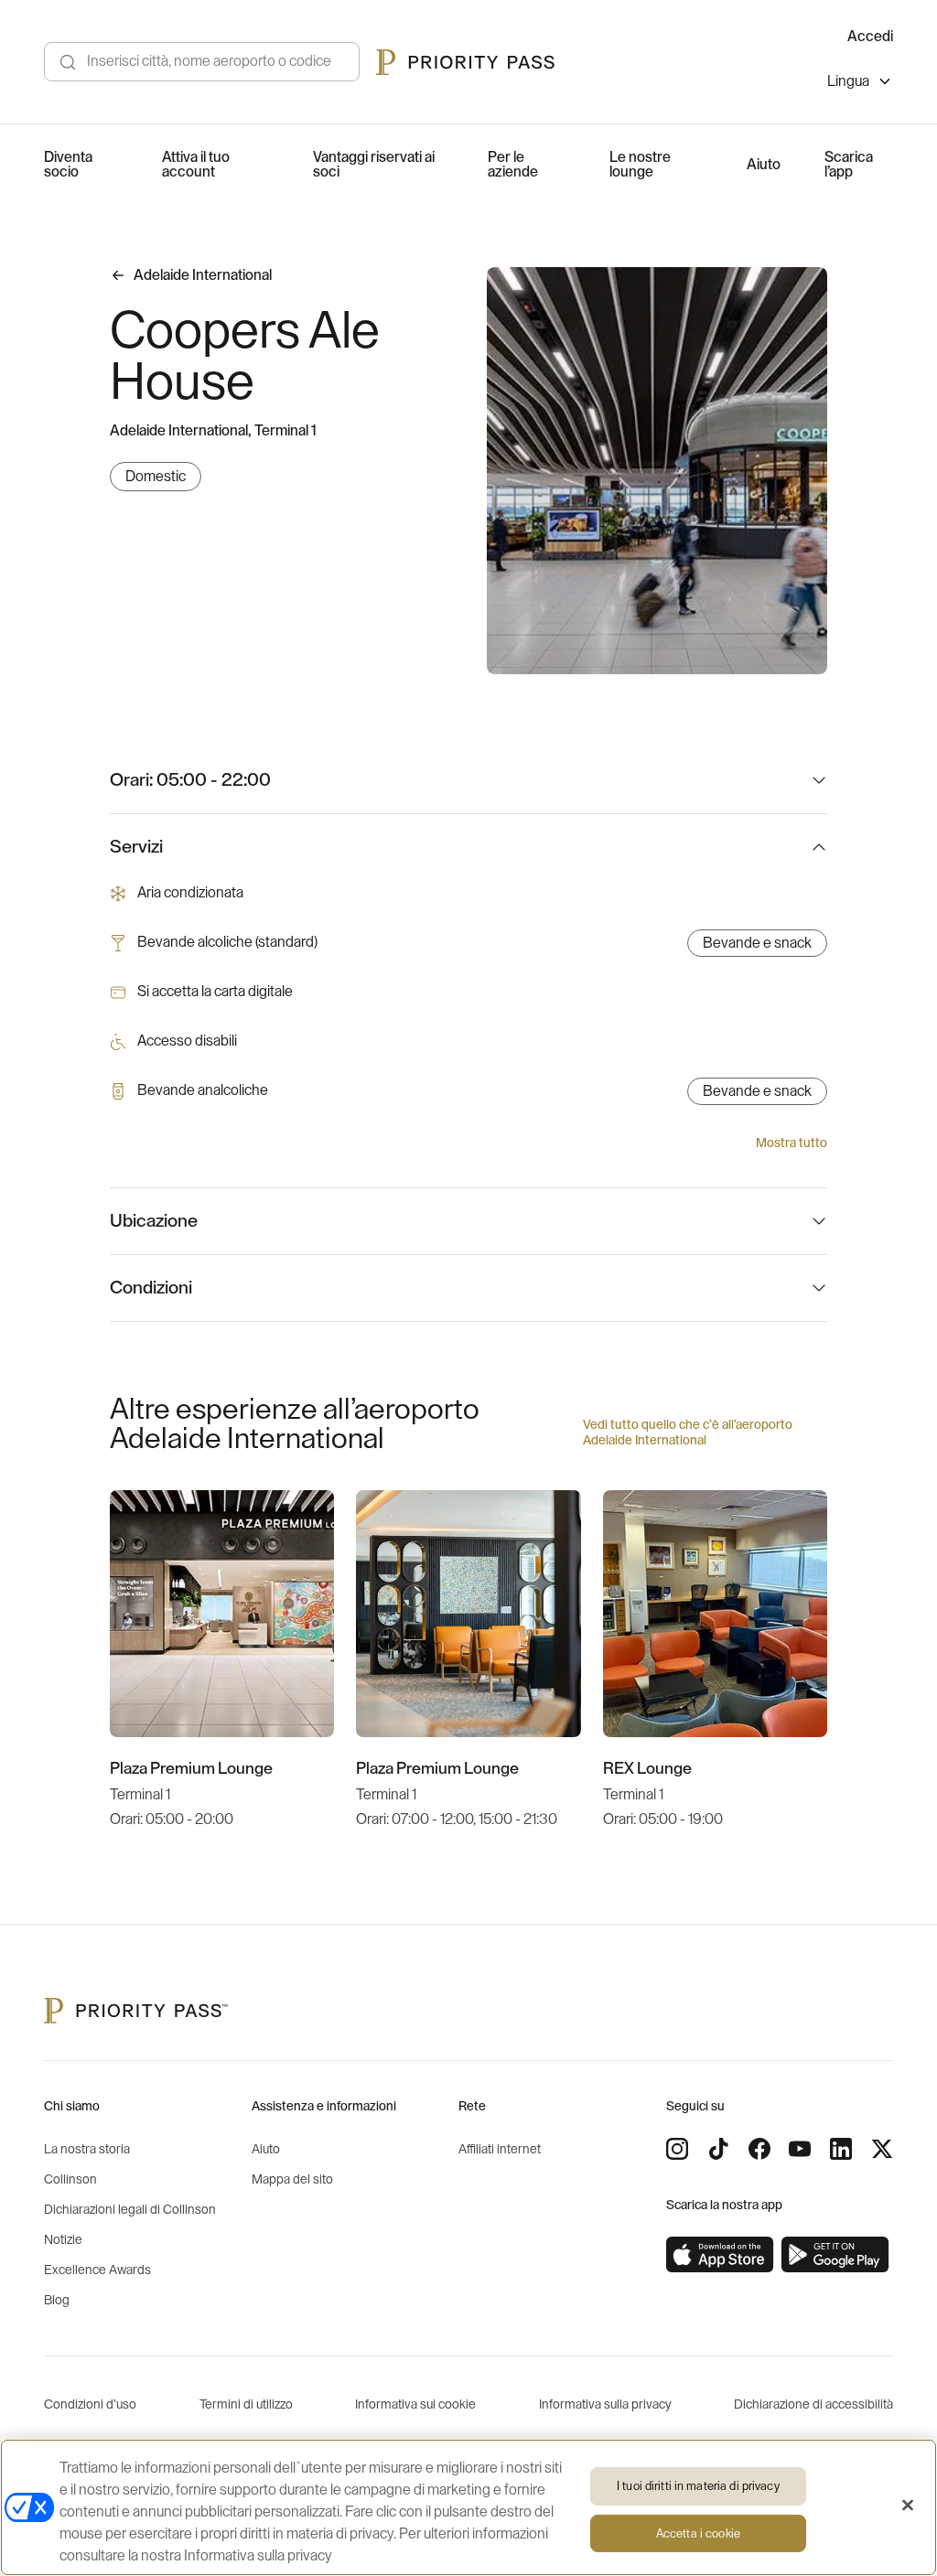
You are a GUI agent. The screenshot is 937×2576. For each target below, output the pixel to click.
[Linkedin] (841, 2149)
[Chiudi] (908, 2506)
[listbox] (860, 84)
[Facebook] (759, 2149)
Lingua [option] (848, 81)
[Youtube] (800, 2149)
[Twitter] (882, 2149)
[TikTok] (718, 2149)
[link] (720, 2255)
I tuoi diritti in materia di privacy (698, 2486)
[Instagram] (677, 2149)
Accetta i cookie (698, 2533)
